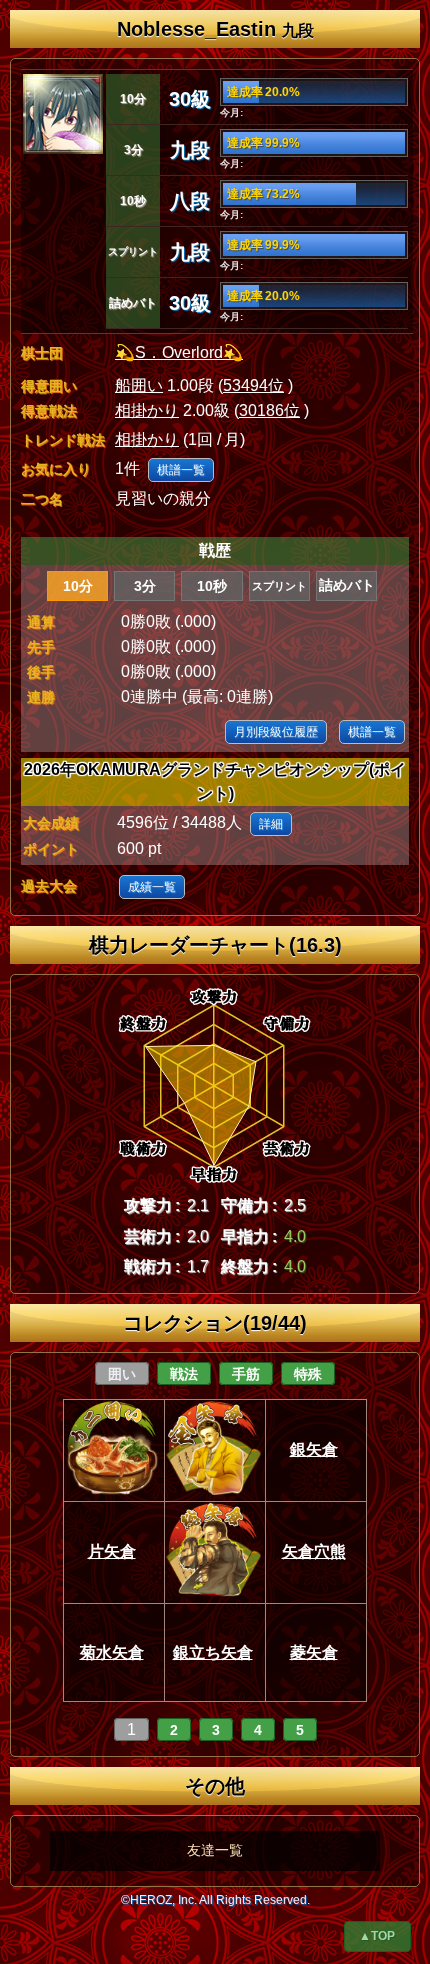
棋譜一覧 (181, 470)
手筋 (246, 1374)
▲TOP (377, 1936)
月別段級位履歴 (276, 732)
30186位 (269, 410)
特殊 (308, 1374)
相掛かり (147, 410)
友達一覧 (215, 1850)
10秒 (212, 586)
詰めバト (347, 585)
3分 (145, 586)
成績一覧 (152, 887)
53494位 (253, 385)
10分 (78, 586)
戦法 (184, 1374)
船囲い (139, 385)
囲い (122, 1374)
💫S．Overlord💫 (179, 352)
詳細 (271, 824)
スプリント (279, 586)
